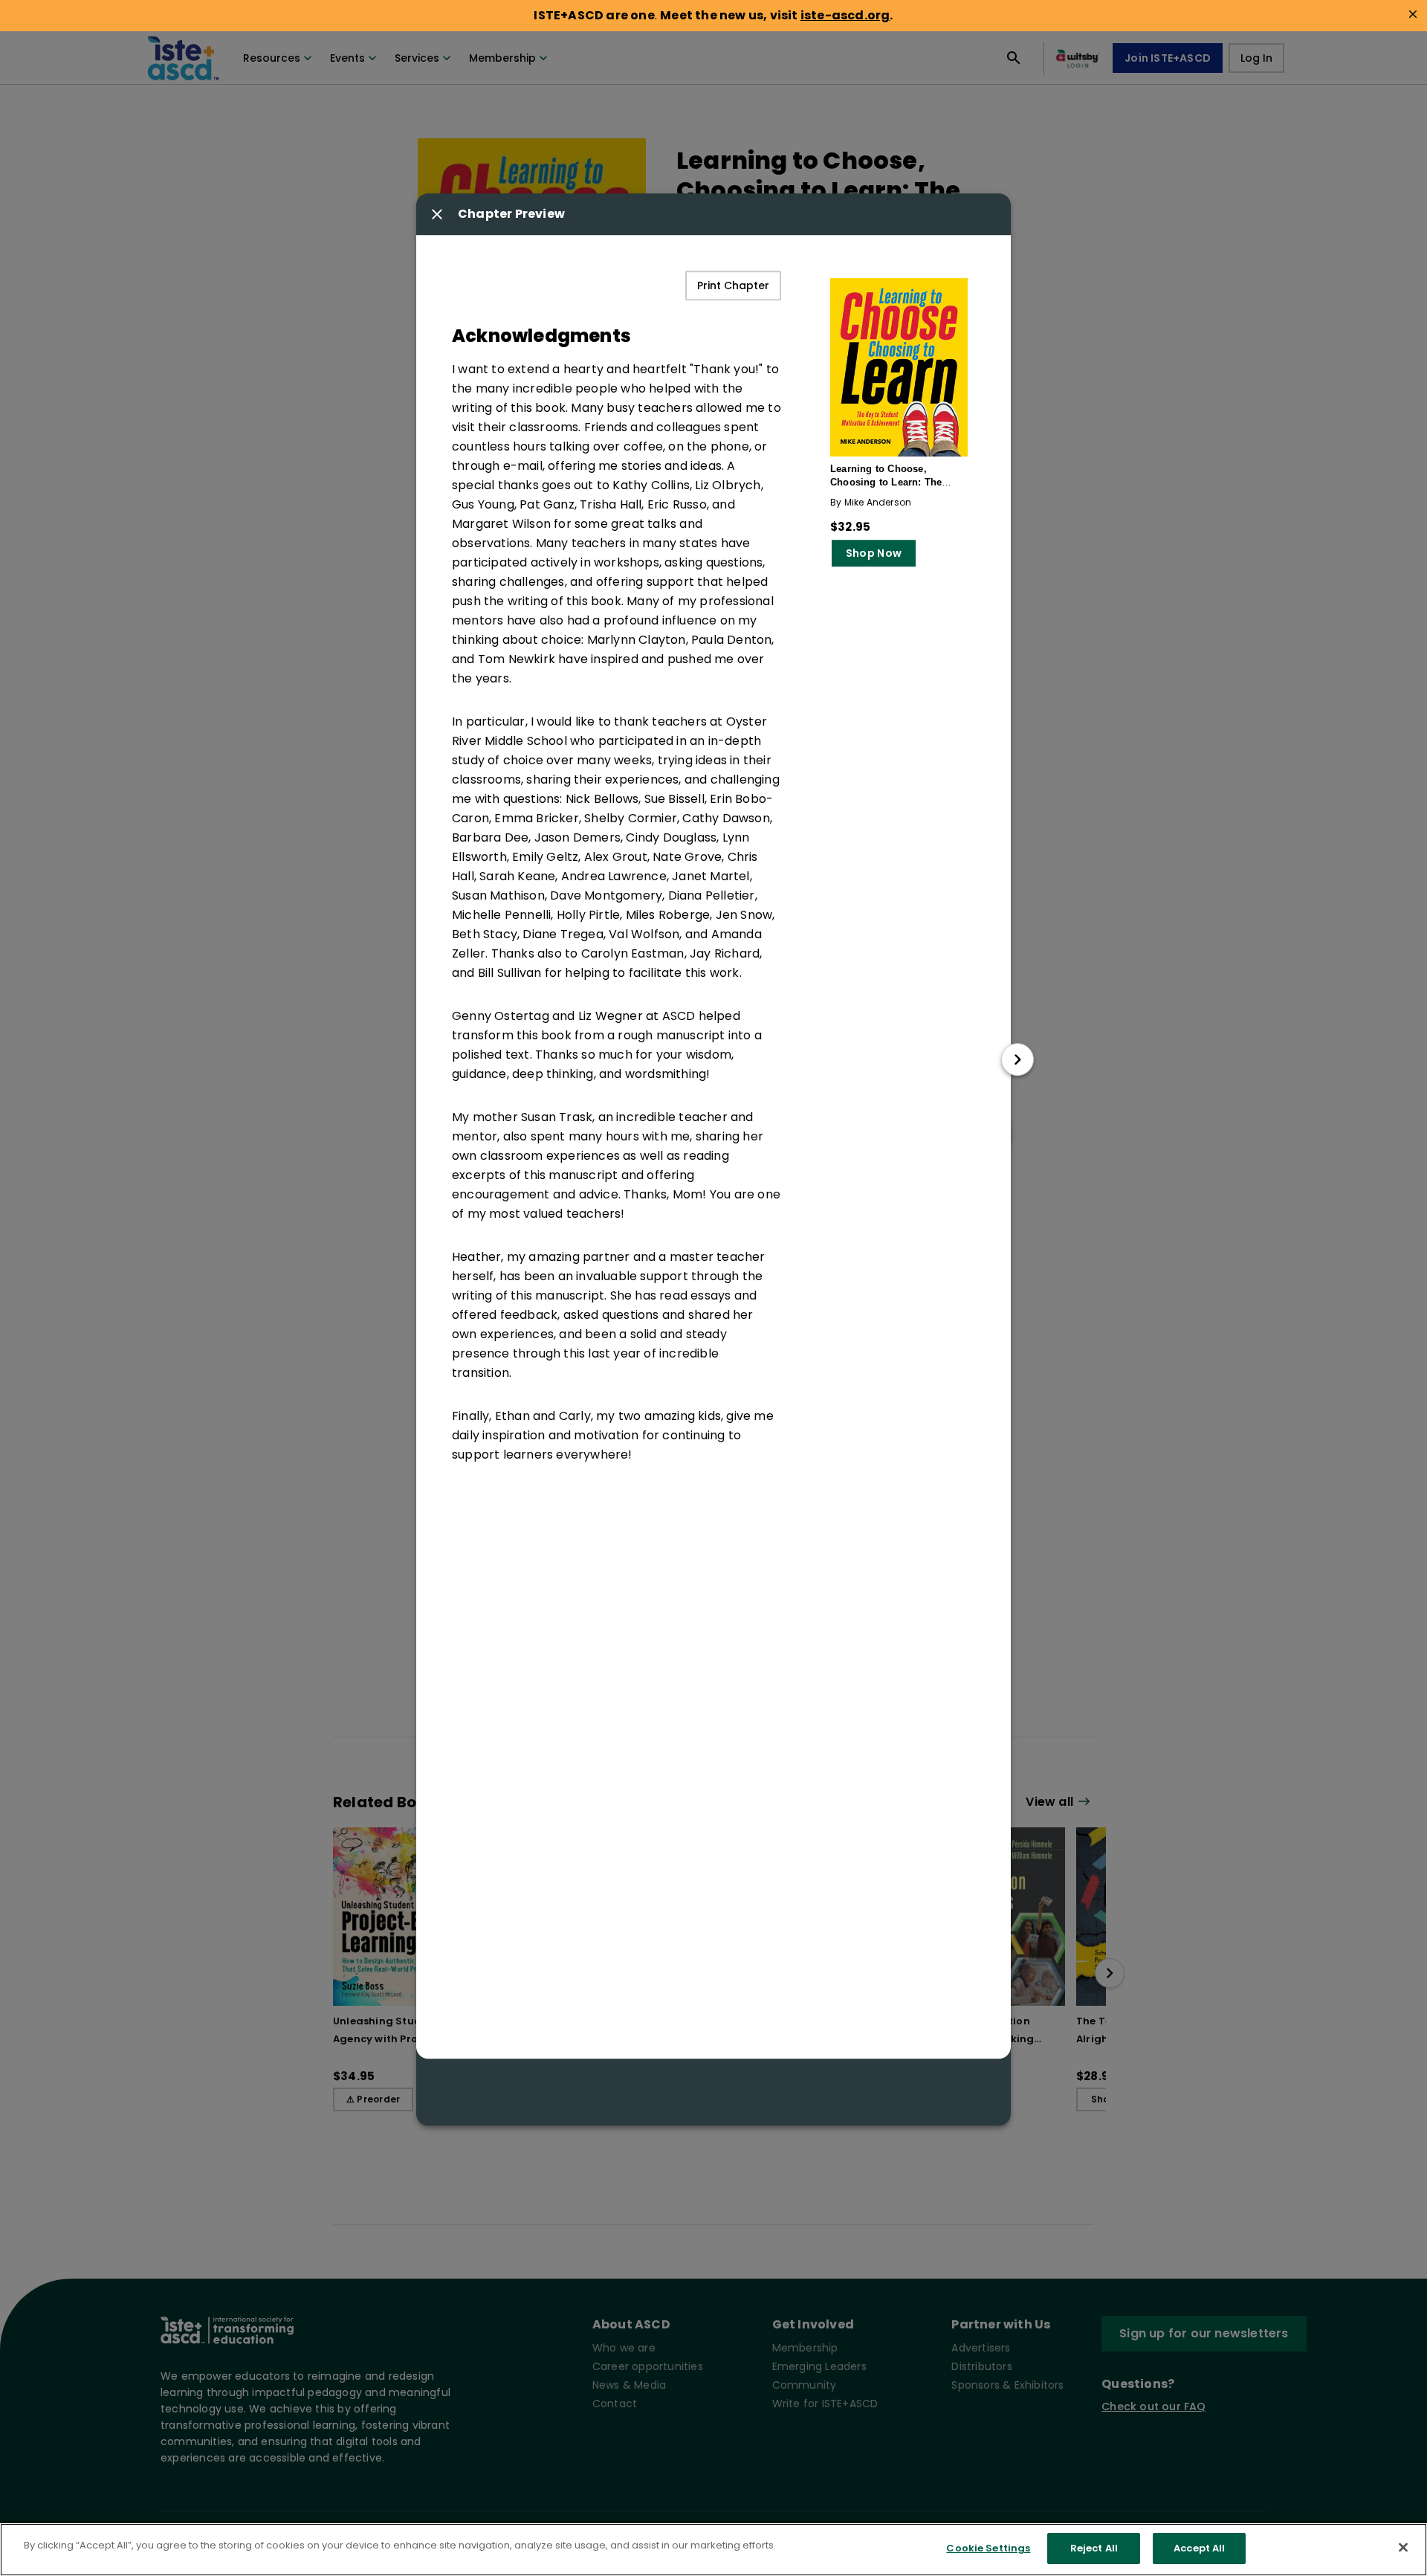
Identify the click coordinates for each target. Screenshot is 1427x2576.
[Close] (1403, 2547)
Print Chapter (733, 285)
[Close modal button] (437, 214)
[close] (1413, 14)
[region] (713, 2550)
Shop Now (874, 553)
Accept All (1199, 2548)
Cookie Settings (988, 2548)
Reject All (1094, 2548)
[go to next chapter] (1017, 1059)
